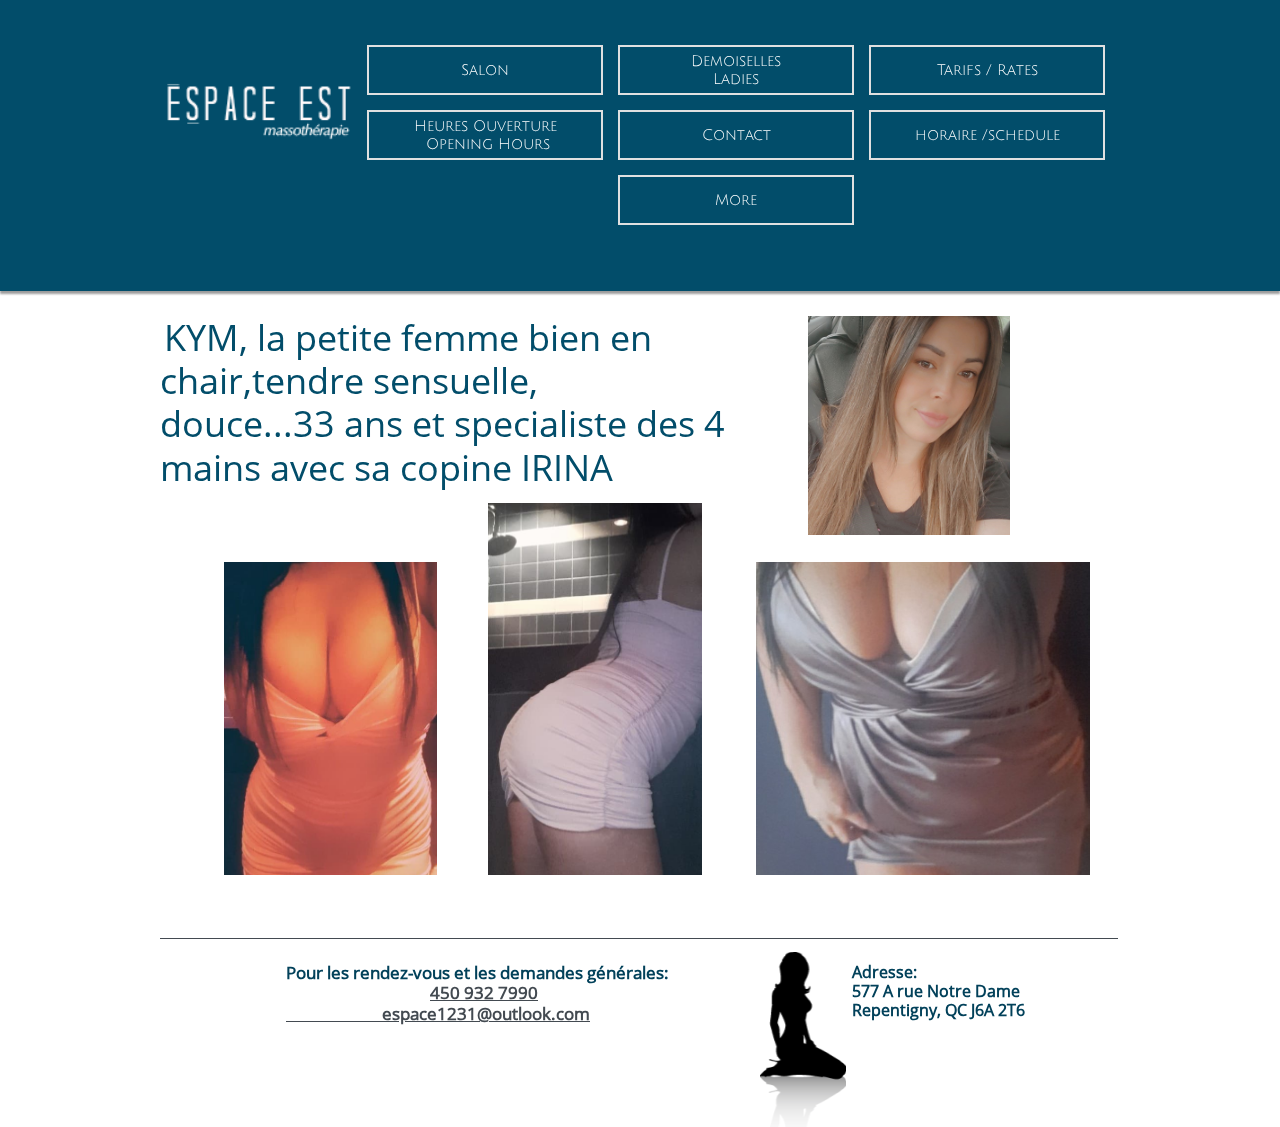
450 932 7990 (484, 992)
